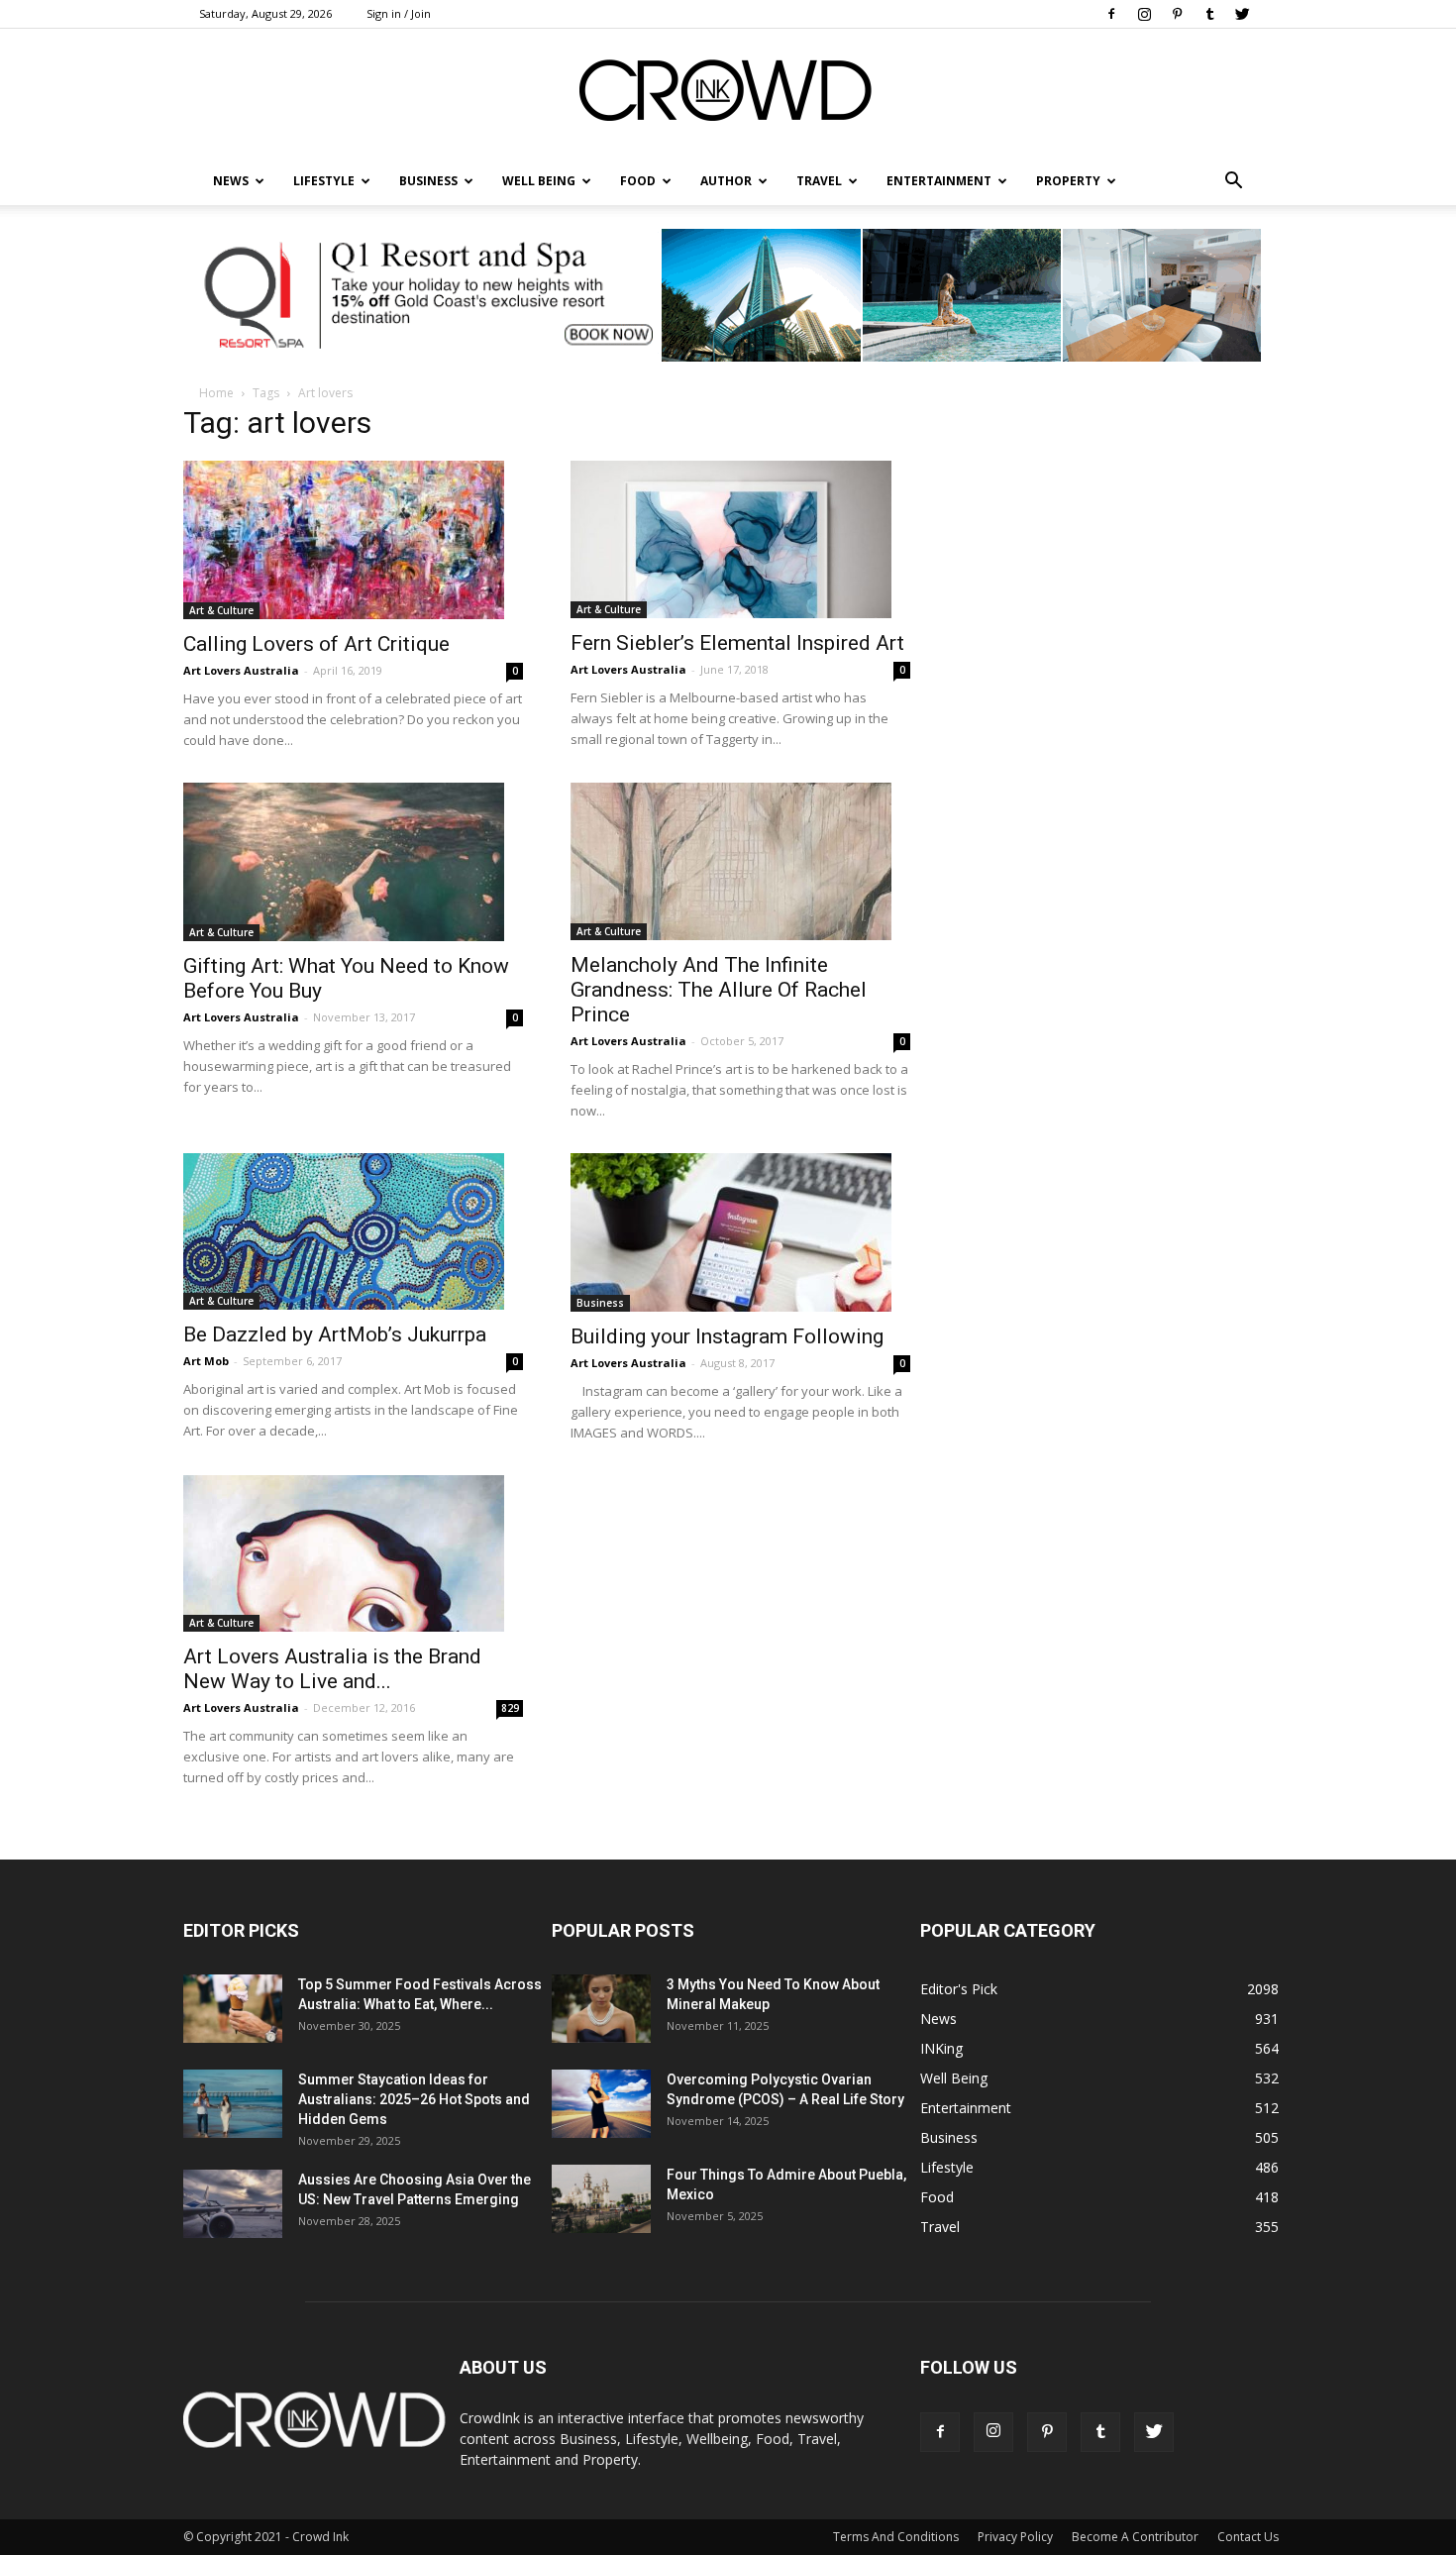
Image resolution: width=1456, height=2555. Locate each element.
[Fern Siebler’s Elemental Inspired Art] (740, 539)
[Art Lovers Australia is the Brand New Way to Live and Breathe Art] (353, 1554)
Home (216, 393)
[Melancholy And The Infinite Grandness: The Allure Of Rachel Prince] (740, 861)
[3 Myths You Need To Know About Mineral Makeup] (601, 2009)
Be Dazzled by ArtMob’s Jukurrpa (335, 1334)
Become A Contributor (1135, 2537)
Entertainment (939, 181)
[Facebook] (1111, 14)
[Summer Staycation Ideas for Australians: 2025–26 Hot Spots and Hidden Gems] (233, 2104)
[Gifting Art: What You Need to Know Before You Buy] (353, 862)
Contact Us (1248, 2537)
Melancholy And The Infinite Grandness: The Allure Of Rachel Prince (719, 990)
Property (1068, 181)
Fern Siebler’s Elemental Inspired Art (737, 643)
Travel (819, 181)
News (938, 2019)
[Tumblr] (1209, 14)
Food (638, 181)
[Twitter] (1242, 14)
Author (726, 181)
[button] (1233, 181)
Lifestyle (947, 2167)
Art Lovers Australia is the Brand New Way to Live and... (332, 1669)
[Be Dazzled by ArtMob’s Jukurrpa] (353, 1232)
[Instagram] (1144, 14)
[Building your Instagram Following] (740, 1232)
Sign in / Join (399, 13)
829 (510, 1708)
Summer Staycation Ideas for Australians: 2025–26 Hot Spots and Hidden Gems (414, 2099)
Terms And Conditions (896, 2537)
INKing (941, 2048)
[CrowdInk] (728, 95)
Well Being (539, 181)
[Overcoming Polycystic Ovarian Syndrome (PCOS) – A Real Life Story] (601, 2104)
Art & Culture (221, 610)
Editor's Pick (959, 1989)
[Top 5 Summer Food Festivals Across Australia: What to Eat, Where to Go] (233, 2009)
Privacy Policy (1015, 2537)
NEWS (231, 181)
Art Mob (206, 1361)
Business (428, 181)
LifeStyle (324, 181)
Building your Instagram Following (727, 1336)
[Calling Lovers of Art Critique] (353, 540)
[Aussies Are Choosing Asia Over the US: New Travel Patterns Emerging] (233, 2204)
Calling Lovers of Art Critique (316, 644)
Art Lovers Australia (241, 670)
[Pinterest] (1177, 14)
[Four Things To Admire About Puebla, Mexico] (601, 2199)
